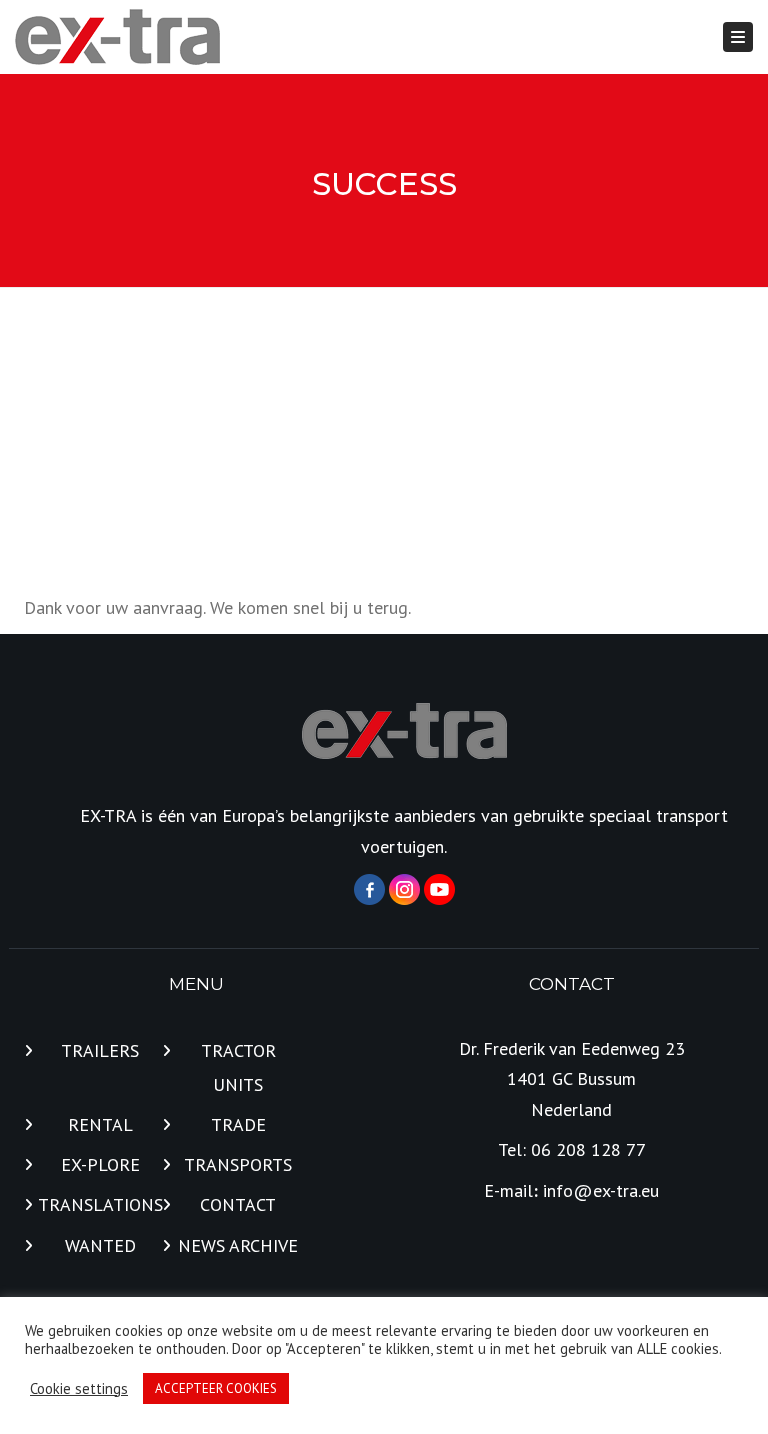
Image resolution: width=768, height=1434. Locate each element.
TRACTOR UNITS (238, 1067)
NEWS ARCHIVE (238, 1245)
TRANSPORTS (238, 1164)
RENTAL (100, 1124)
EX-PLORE (100, 1164)
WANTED (100, 1245)
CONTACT (238, 1204)
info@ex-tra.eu (601, 1190)
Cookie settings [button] (79, 1389)
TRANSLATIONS (100, 1204)
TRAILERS (100, 1050)
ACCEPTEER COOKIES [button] (216, 1388)
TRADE (238, 1124)
